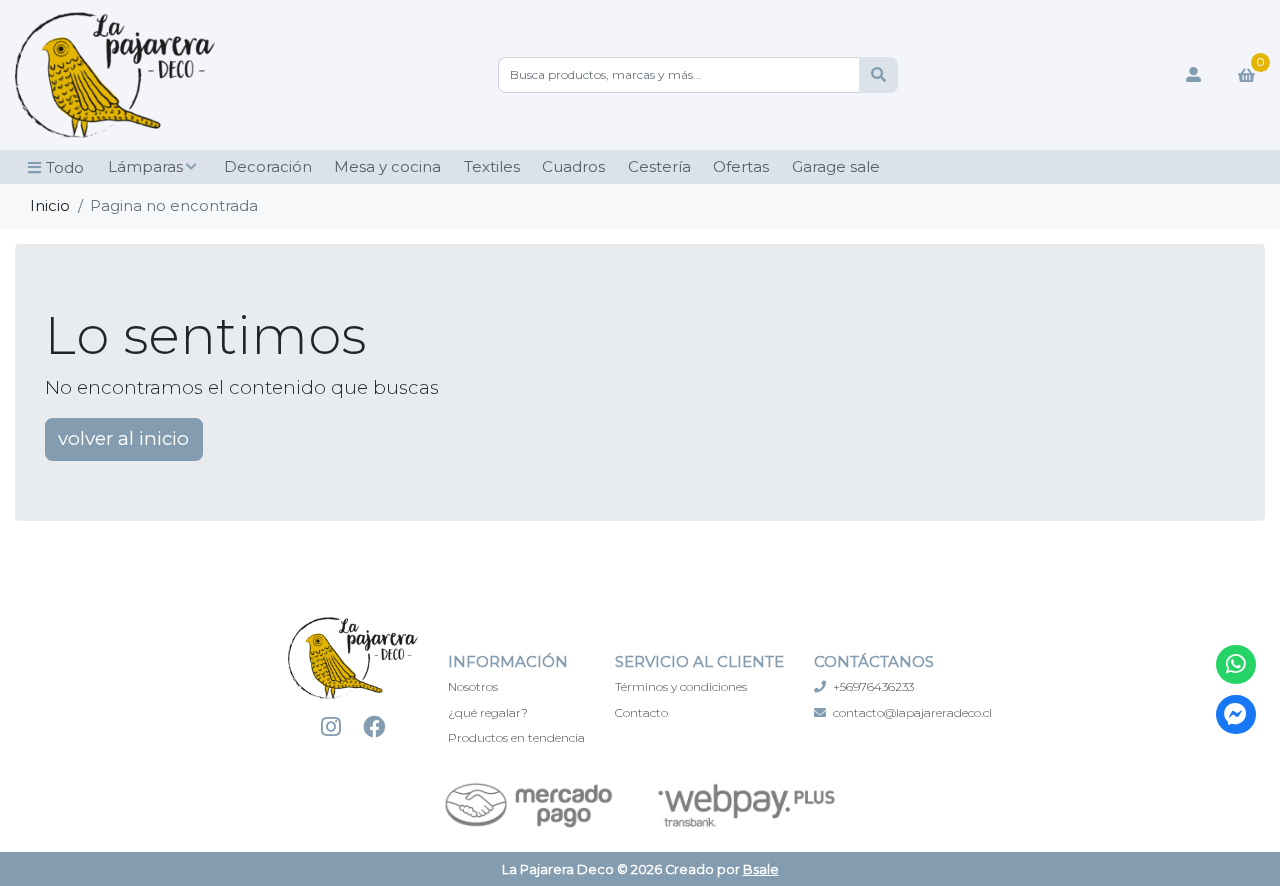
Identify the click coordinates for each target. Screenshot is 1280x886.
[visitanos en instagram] (331, 726)
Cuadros (573, 166)
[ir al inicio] (353, 669)
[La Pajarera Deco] (115, 75)
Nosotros (473, 686)
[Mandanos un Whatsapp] (1235, 664)
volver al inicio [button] (123, 438)
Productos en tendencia (516, 737)
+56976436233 (873, 686)
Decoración (268, 166)
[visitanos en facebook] (374, 726)
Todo (65, 167)
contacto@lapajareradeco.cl (912, 712)
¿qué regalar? (488, 712)
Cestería (659, 166)
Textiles (492, 166)
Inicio (50, 205)
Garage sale (836, 166)
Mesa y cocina (387, 166)
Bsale (761, 869)
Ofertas (741, 166)
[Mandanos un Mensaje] (1235, 714)
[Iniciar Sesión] (1194, 75)
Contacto (641, 712)
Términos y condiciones (681, 686)
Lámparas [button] (145, 166)
